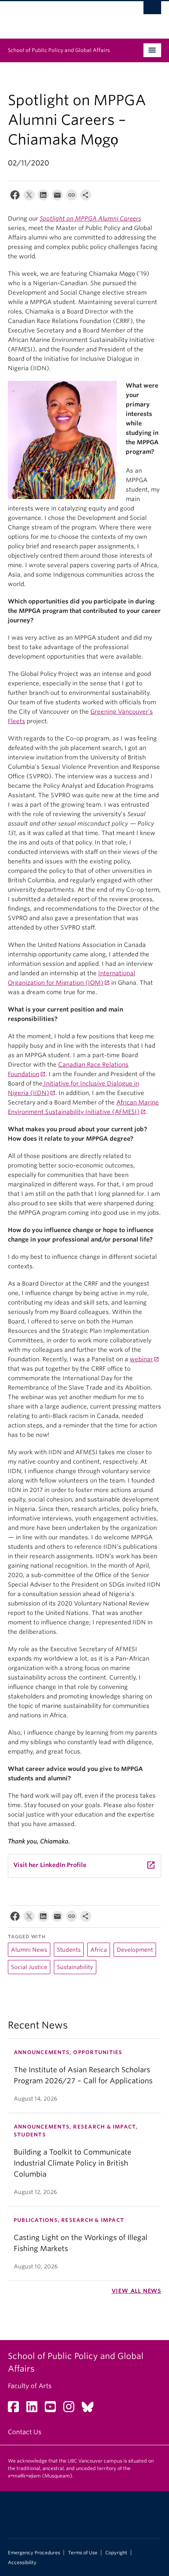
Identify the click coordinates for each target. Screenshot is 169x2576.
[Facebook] (15, 197)
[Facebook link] (16, 2409)
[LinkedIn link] (35, 2409)
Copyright (116, 2553)
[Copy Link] (72, 197)
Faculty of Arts (30, 2386)
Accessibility (22, 2563)
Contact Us (25, 2432)
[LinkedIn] (43, 197)
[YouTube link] (53, 2409)
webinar (141, 1359)
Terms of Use (83, 2553)
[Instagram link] (72, 2409)
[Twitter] (29, 197)
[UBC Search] (152, 10)
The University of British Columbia (62, 16)
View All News (136, 2291)
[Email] (57, 197)
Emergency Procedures (34, 2553)
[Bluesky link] (91, 2409)
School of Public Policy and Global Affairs (59, 50)
